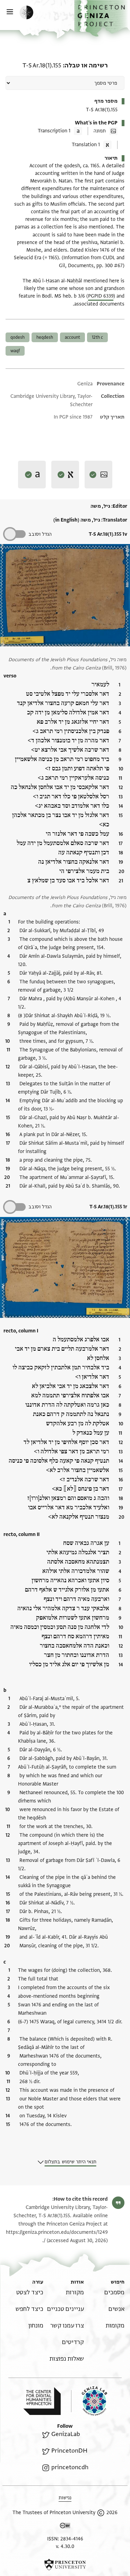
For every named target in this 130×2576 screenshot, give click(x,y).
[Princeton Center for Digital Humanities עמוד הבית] (42, 2401)
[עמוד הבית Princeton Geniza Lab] (89, 2401)
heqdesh (45, 337)
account (72, 337)
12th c (97, 337)
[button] (102, 18)
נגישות (65, 2498)
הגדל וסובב (40, 534)
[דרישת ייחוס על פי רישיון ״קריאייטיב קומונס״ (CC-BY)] (65, 2527)
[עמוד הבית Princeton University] (65, 2565)
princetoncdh (70, 2467)
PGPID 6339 (101, 296)
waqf (15, 351)
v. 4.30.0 (65, 2546)
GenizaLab (66, 2434)
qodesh (18, 337)
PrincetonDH (69, 2451)
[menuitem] (114, 2292)
